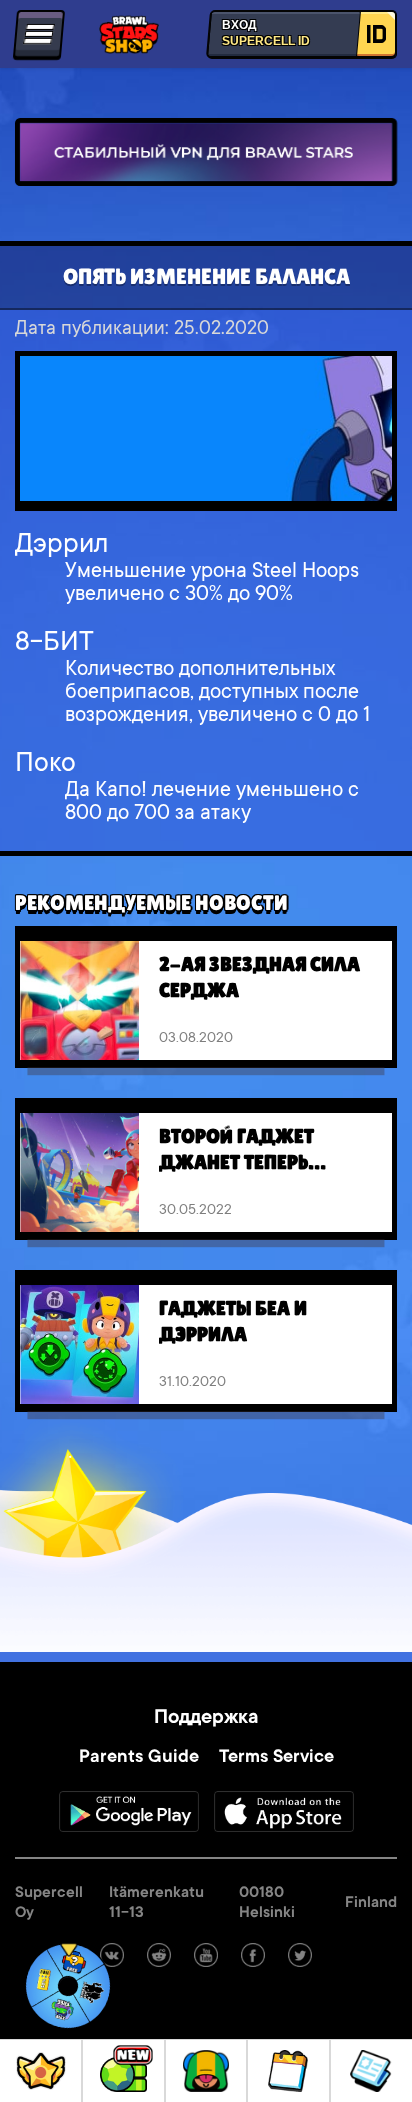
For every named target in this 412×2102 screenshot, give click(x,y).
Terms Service (276, 1758)
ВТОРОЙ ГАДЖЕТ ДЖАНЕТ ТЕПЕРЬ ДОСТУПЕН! (236, 1151)
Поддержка (206, 1719)
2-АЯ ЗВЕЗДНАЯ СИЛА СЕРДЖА (259, 977)
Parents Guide (139, 1758)
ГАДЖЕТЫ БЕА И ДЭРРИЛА (233, 1321)
